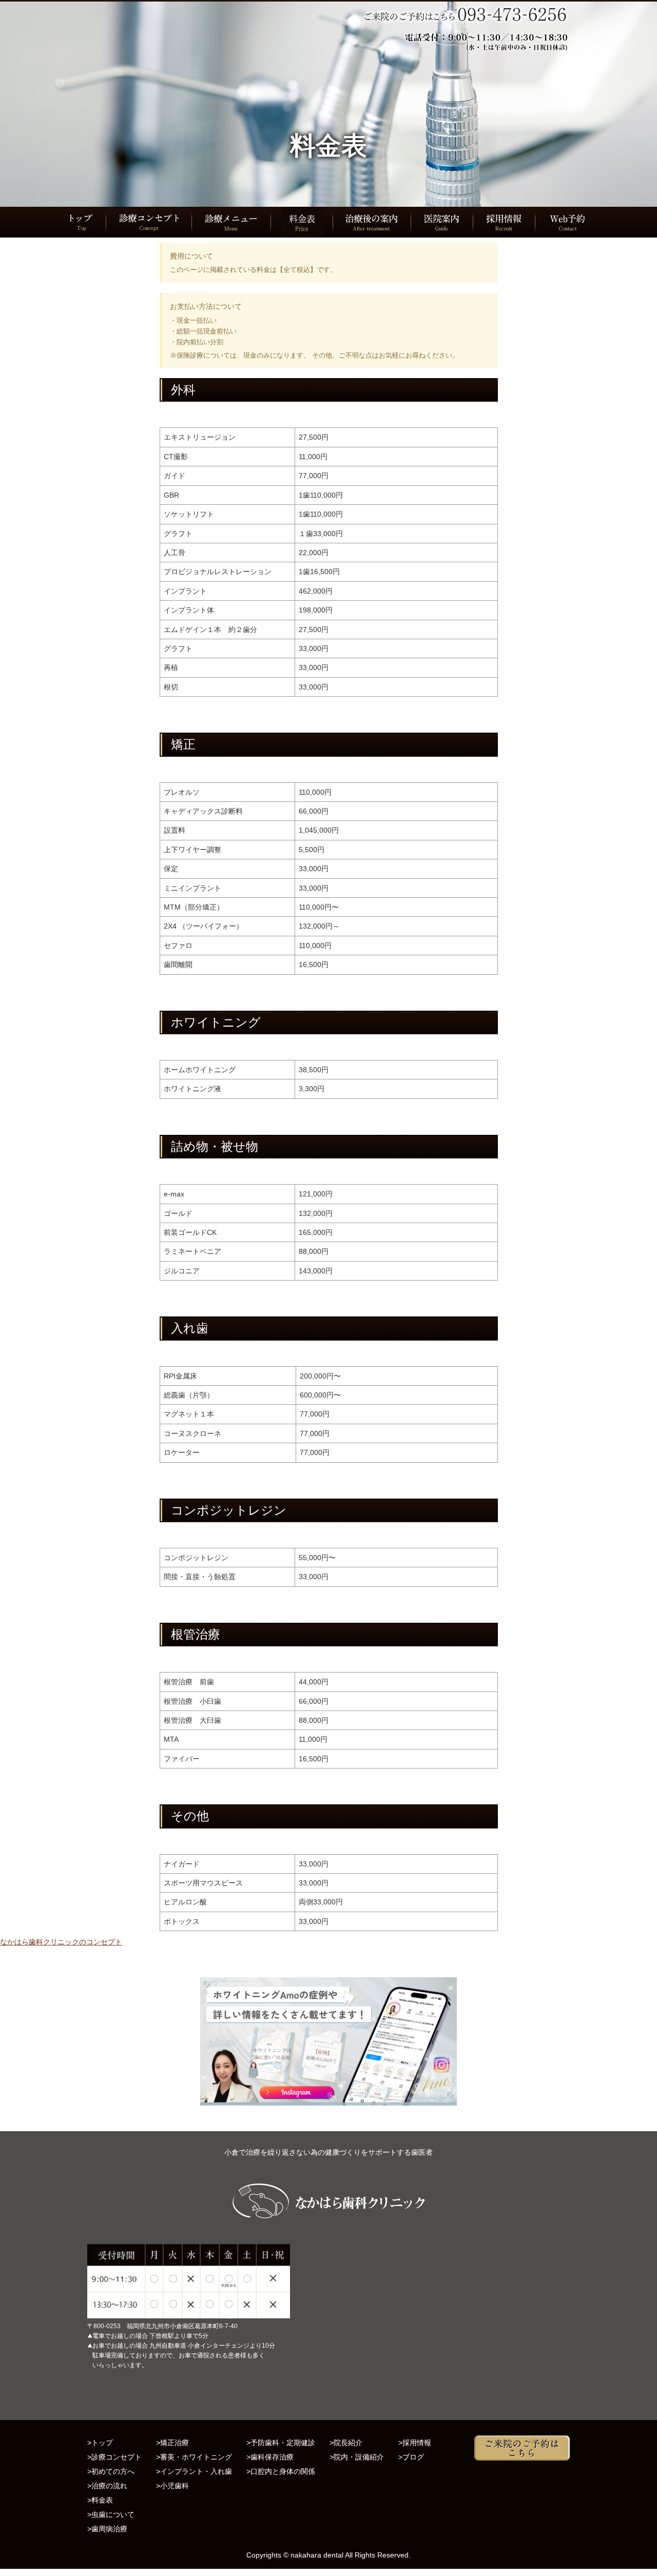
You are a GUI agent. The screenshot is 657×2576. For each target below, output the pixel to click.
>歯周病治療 (107, 2529)
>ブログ (411, 2457)
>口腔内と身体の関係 (281, 2471)
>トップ (100, 2443)
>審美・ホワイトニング (194, 2457)
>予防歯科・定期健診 (281, 2443)
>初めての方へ (111, 2471)
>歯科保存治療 (270, 2457)
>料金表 (100, 2500)
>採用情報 (415, 2443)
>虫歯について (111, 2514)
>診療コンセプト (114, 2457)
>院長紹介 (346, 2443)
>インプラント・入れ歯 (194, 2471)
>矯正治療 (172, 2443)
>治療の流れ (107, 2486)
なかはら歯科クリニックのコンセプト (61, 1942)
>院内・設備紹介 (357, 2457)
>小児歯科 (172, 2486)
